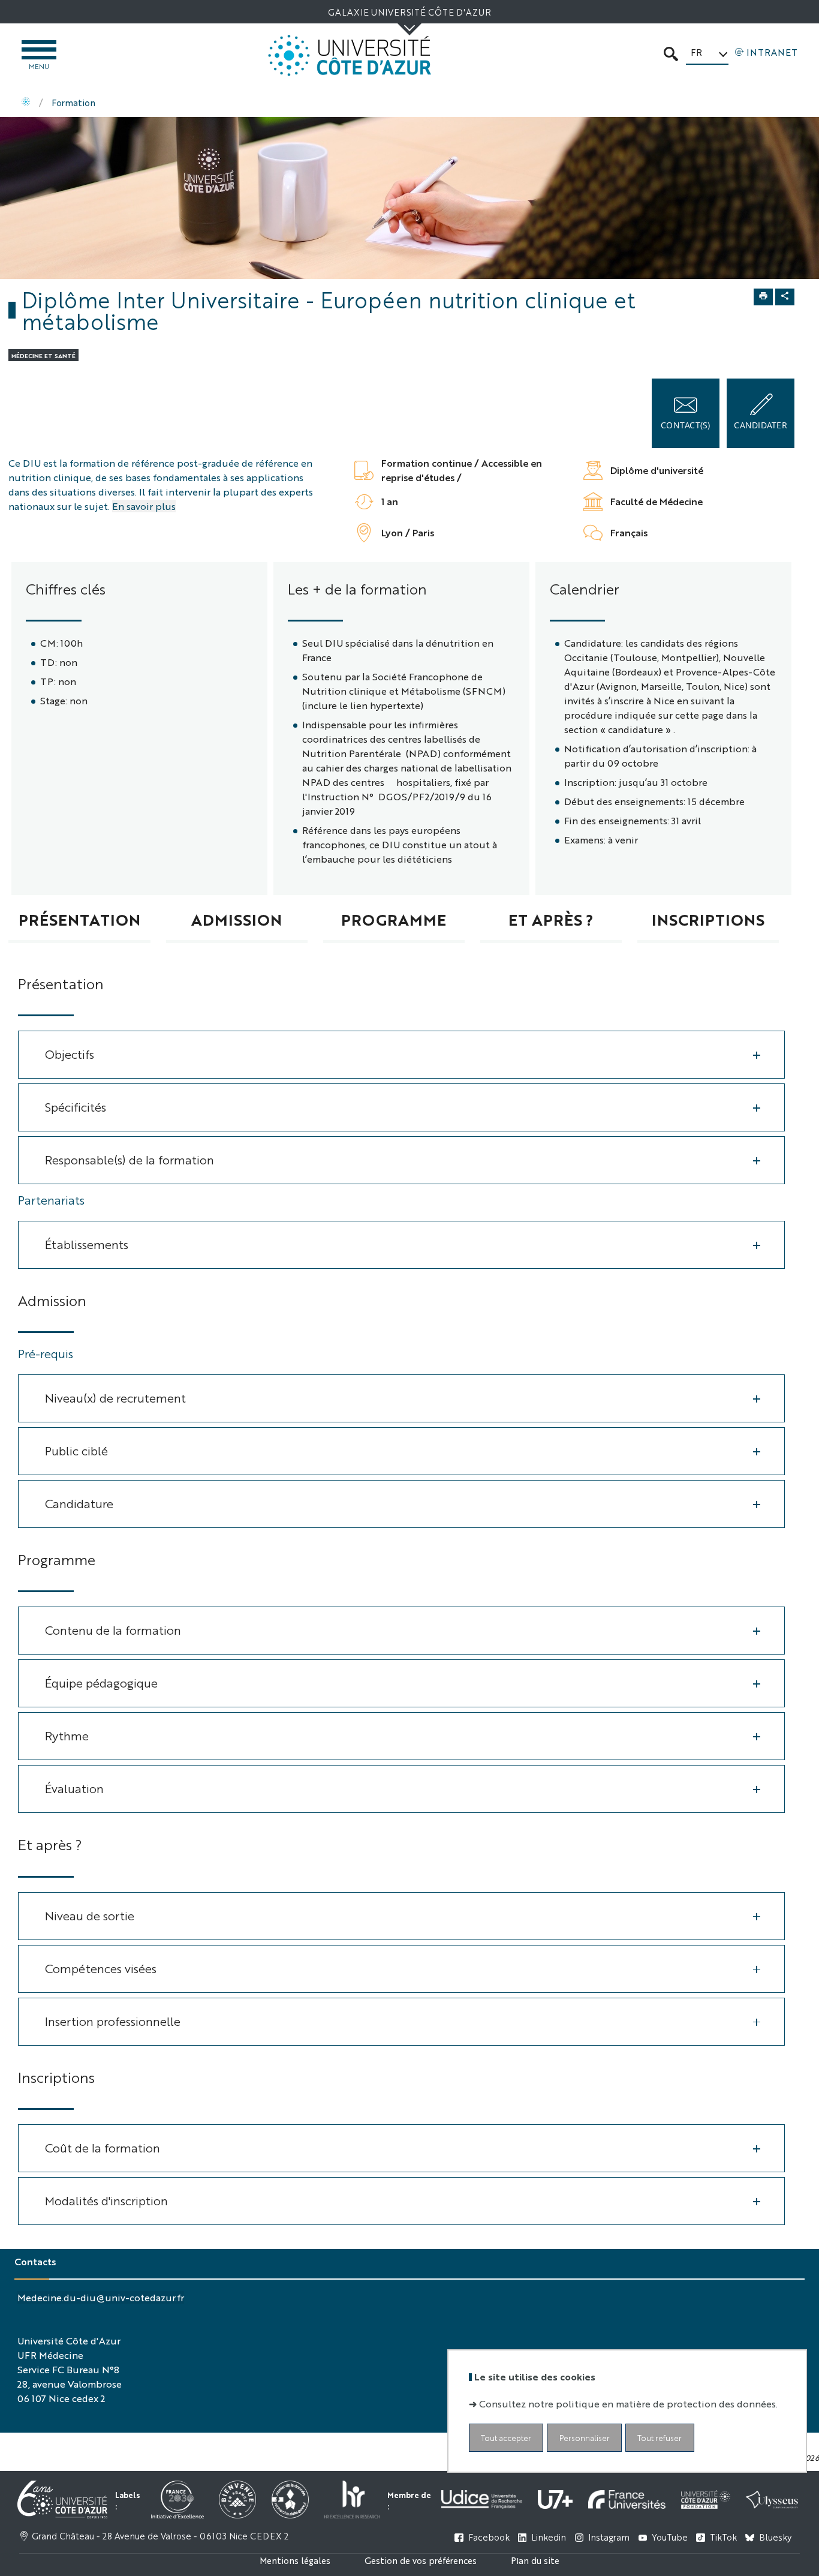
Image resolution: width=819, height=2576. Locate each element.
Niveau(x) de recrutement (115, 1397)
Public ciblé (76, 1450)
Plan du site (535, 2560)
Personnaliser (585, 2438)
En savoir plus (144, 506)
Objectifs (70, 1054)
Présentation (79, 919)
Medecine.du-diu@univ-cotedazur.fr (101, 2297)
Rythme (67, 1735)
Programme (394, 919)
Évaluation (74, 1788)
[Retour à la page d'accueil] (350, 55)
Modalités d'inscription (106, 2200)
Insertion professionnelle (113, 2021)
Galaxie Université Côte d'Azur (409, 12)
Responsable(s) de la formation (130, 1159)
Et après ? (551, 919)
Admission (237, 919)
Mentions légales (295, 2560)
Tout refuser (660, 2438)
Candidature (79, 1503)
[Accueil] (26, 103)
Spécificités (76, 1107)
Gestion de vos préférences (421, 2560)
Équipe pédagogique (101, 1682)
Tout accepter (506, 2438)
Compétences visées (101, 1968)
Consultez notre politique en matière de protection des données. (628, 2404)
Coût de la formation (103, 2147)
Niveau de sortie (90, 1915)
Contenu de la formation (113, 1630)
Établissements (87, 1244)
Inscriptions (708, 919)
